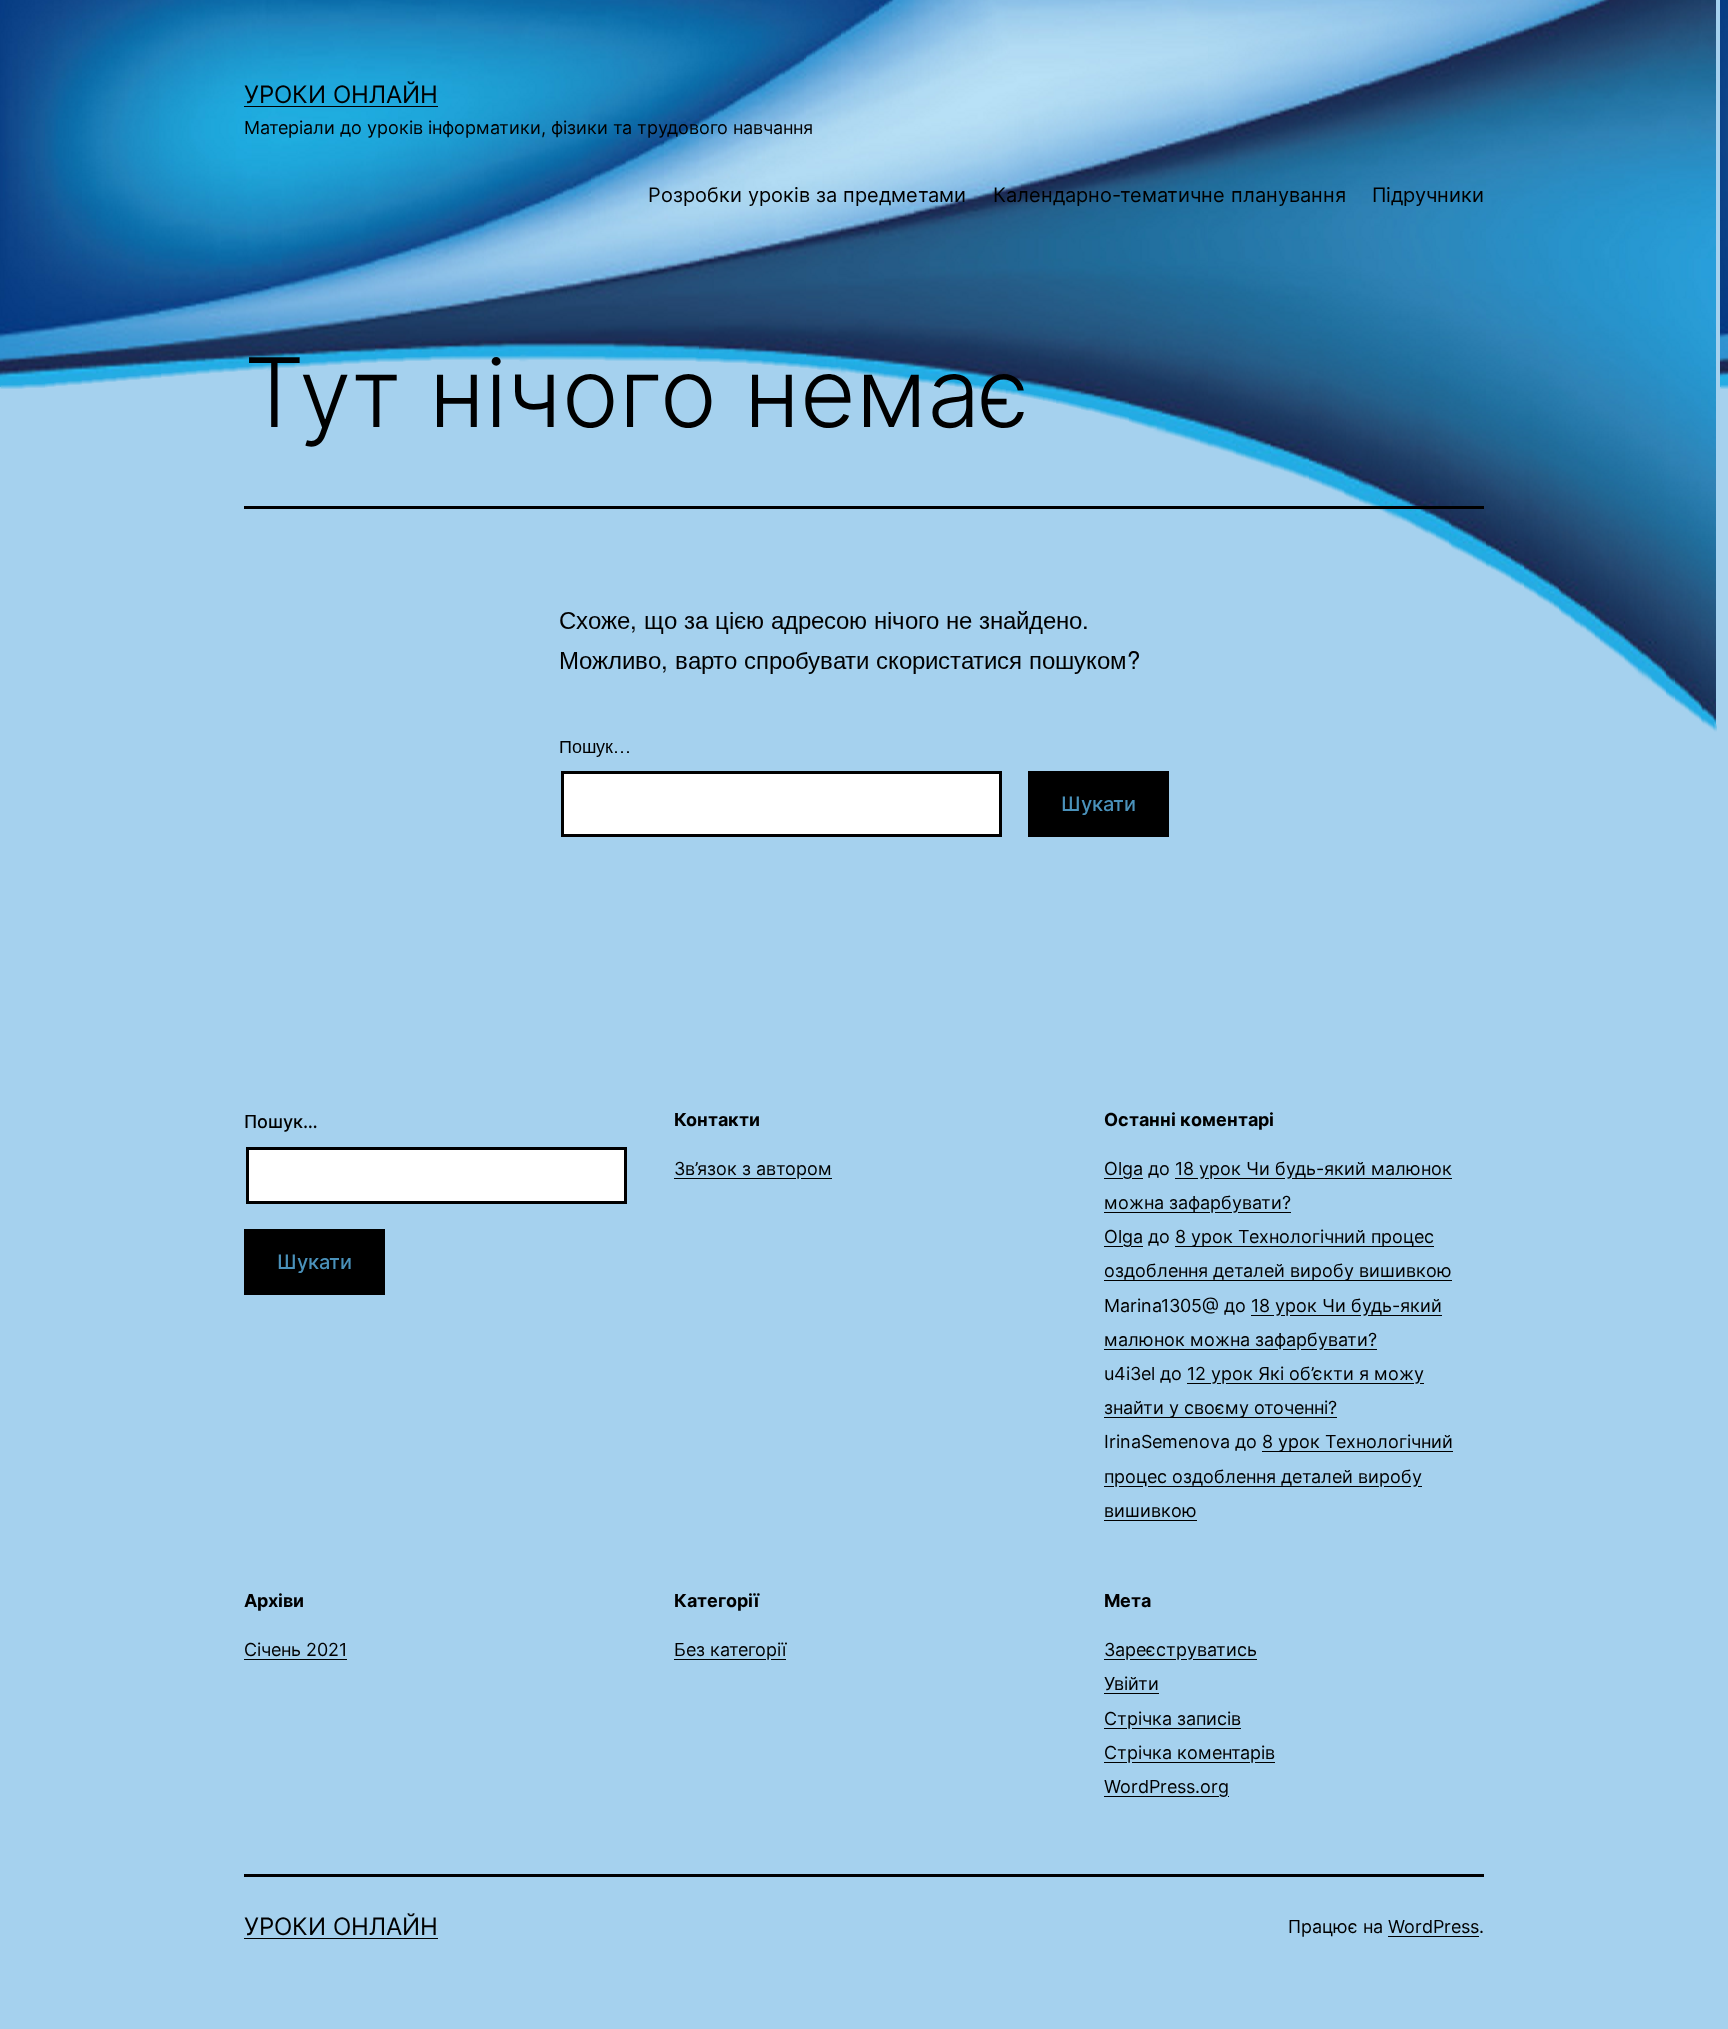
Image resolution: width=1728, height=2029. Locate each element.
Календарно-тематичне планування (1169, 195)
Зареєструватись (1180, 1649)
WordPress (1433, 1926)
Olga (1123, 1168)
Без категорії (730, 1649)
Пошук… (595, 745)
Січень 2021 (295, 1649)
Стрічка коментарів (1189, 1752)
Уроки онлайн (341, 94)
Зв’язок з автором (753, 1168)
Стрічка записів (1172, 1718)
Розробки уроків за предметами (807, 195)
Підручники (1428, 195)
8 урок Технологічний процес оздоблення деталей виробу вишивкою (1278, 1475)
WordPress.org (1166, 1786)
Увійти (1131, 1683)
